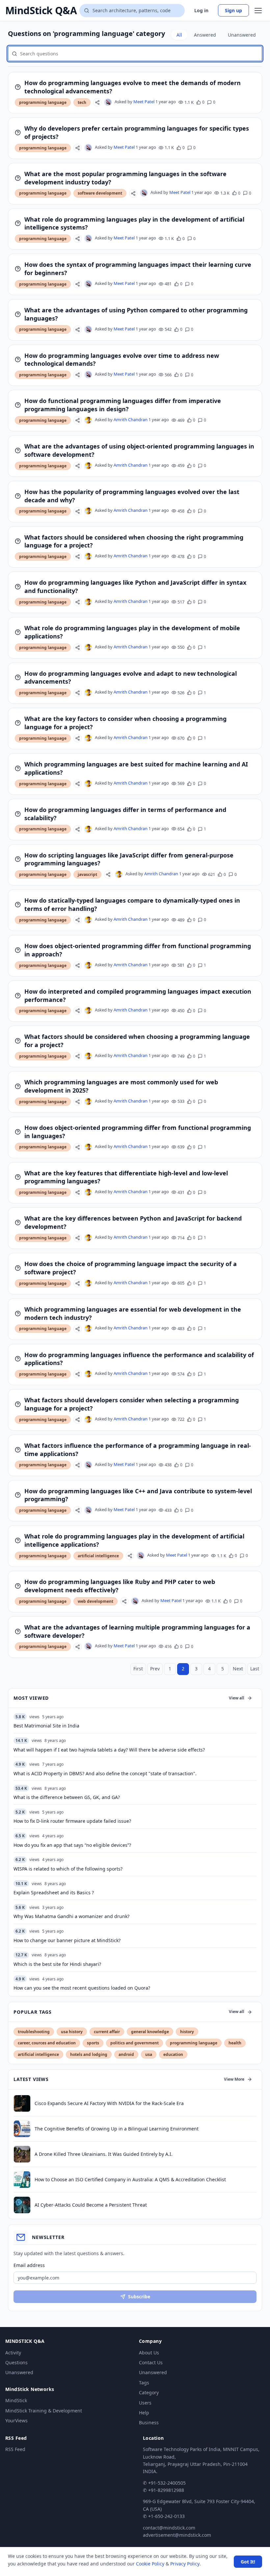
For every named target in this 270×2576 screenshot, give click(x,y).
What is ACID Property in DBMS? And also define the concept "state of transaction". (105, 1773)
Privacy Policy (185, 2564)
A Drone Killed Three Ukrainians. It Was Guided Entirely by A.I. (104, 2154)
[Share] (97, 102)
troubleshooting (34, 2032)
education (173, 2054)
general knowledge (150, 2032)
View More (234, 2079)
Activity (13, 2353)
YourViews (16, 2421)
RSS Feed (15, 2449)
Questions (16, 2362)
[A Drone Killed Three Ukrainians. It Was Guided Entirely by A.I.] (22, 2154)
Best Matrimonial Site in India (46, 1726)
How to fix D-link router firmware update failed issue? (72, 1821)
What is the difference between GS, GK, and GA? (67, 1797)
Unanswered (19, 2372)
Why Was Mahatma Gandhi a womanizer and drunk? (71, 1916)
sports (93, 2043)
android (126, 2054)
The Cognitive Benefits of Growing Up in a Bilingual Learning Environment (117, 2129)
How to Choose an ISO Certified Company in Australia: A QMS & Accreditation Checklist (130, 2179)
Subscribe (139, 2297)
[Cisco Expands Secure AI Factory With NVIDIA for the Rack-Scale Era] (22, 2103)
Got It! (248, 2562)
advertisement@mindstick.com (177, 2535)
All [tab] (179, 35)
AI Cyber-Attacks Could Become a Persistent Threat (91, 2205)
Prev (155, 1669)
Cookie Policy (150, 2564)
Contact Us (151, 2362)
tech (82, 102)
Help (144, 2413)
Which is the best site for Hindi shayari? (57, 1964)
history (187, 2032)
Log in (201, 10)
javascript (87, 874)
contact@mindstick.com (169, 2528)
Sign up (233, 10)
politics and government (135, 2043)
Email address (29, 2265)
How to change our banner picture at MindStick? (67, 1940)
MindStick (16, 2400)
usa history (72, 2032)
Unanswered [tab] (242, 35)
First (138, 1669)
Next (238, 1669)
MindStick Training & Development (44, 2411)
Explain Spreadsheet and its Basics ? (54, 1893)
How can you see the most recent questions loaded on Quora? (82, 1988)
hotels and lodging (89, 2054)
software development (100, 193)
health (235, 2043)
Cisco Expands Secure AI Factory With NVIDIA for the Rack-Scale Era (109, 2103)
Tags (144, 2383)
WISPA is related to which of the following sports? (68, 1869)
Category (149, 2392)
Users (145, 2403)
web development (95, 1601)
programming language (43, 102)
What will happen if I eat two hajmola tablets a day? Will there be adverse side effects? (109, 1750)
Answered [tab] (205, 35)
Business (149, 2422)
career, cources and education (47, 2043)
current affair (107, 2032)
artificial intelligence (98, 1556)
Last (255, 1669)
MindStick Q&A (41, 11)
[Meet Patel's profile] (108, 102)
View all (237, 1698)
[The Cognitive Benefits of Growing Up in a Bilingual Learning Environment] (22, 2129)
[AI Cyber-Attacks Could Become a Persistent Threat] (22, 2205)
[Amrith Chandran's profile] (88, 420)
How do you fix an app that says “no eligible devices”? (72, 1845)
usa (149, 2054)
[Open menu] (258, 11)
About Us (149, 2353)
